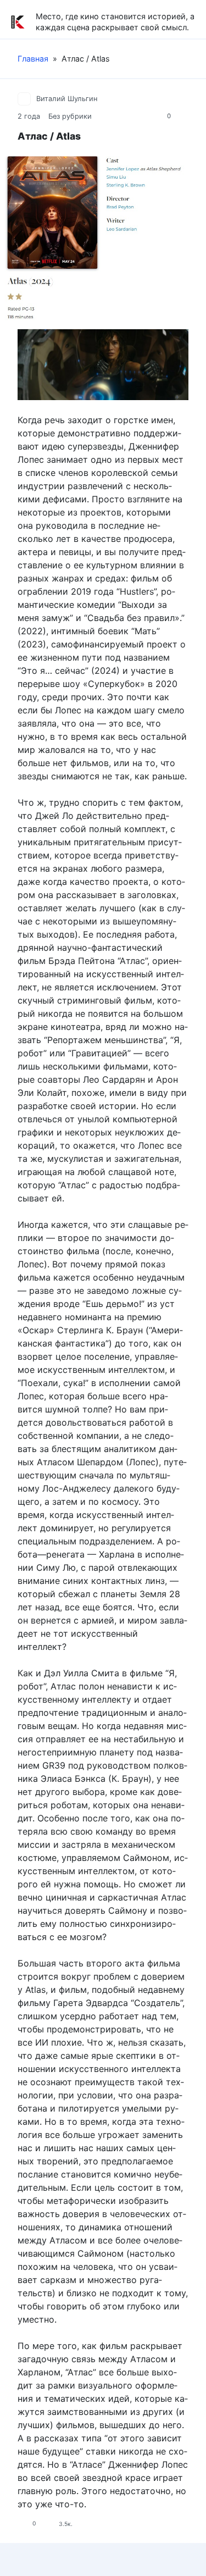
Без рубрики (70, 116)
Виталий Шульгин (67, 99)
